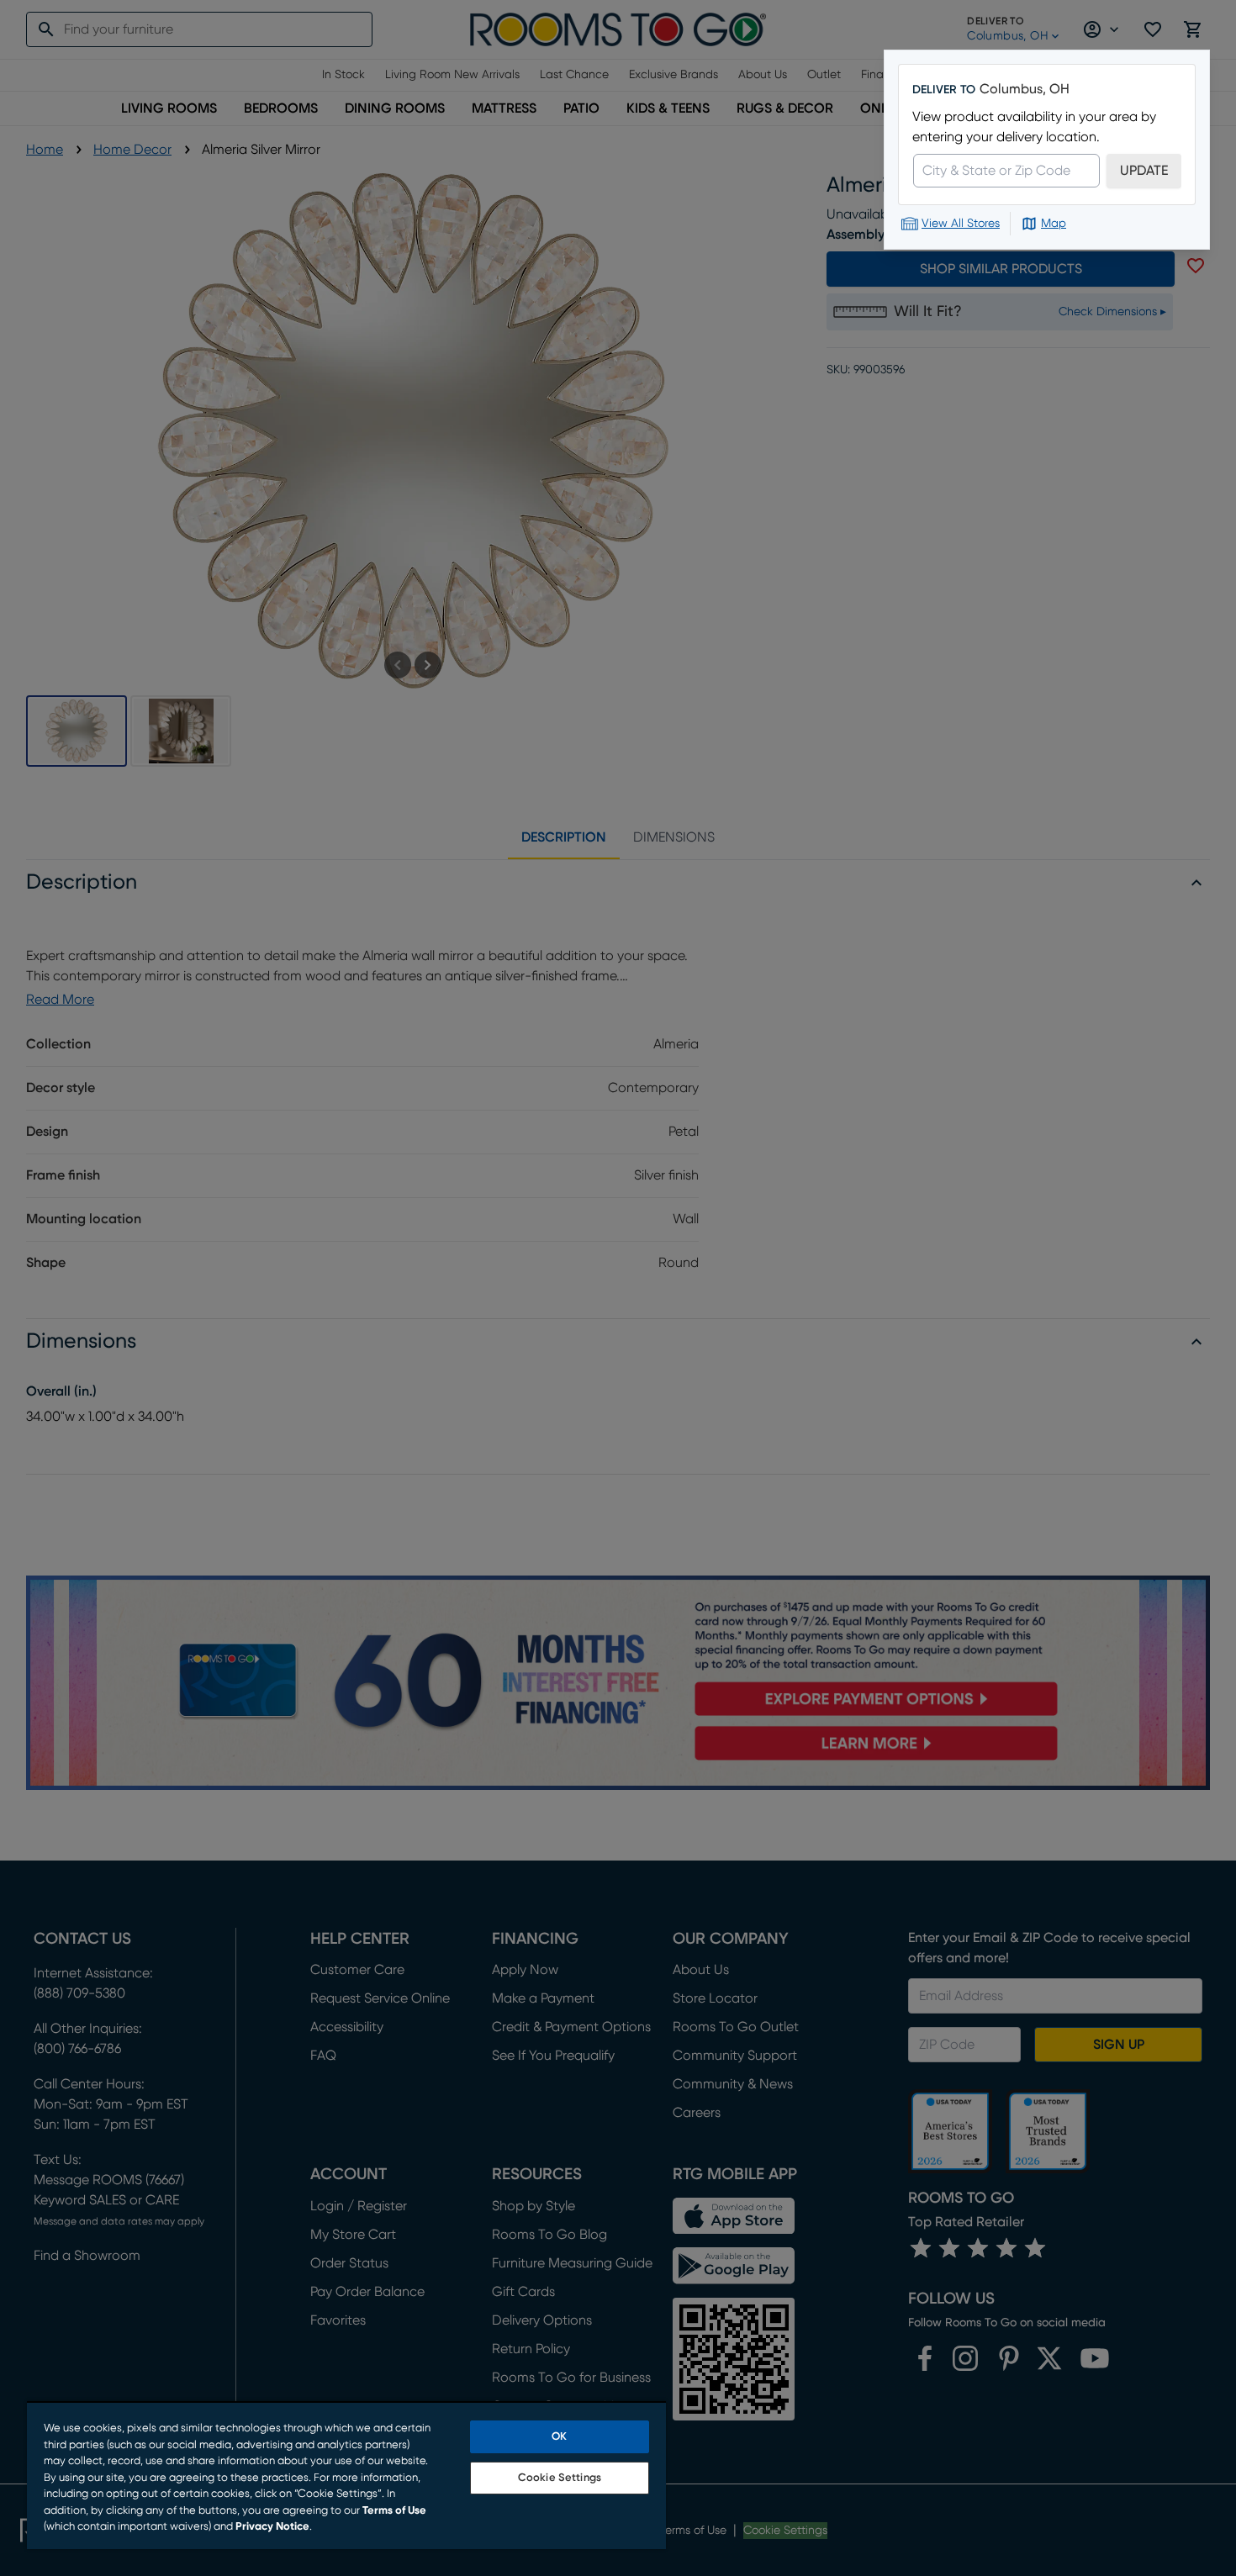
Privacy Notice (272, 2527)
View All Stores (961, 224)
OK (559, 2437)
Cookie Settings (560, 2478)
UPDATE (1144, 171)
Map (1054, 224)
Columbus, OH (1025, 89)
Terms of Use (394, 2511)
